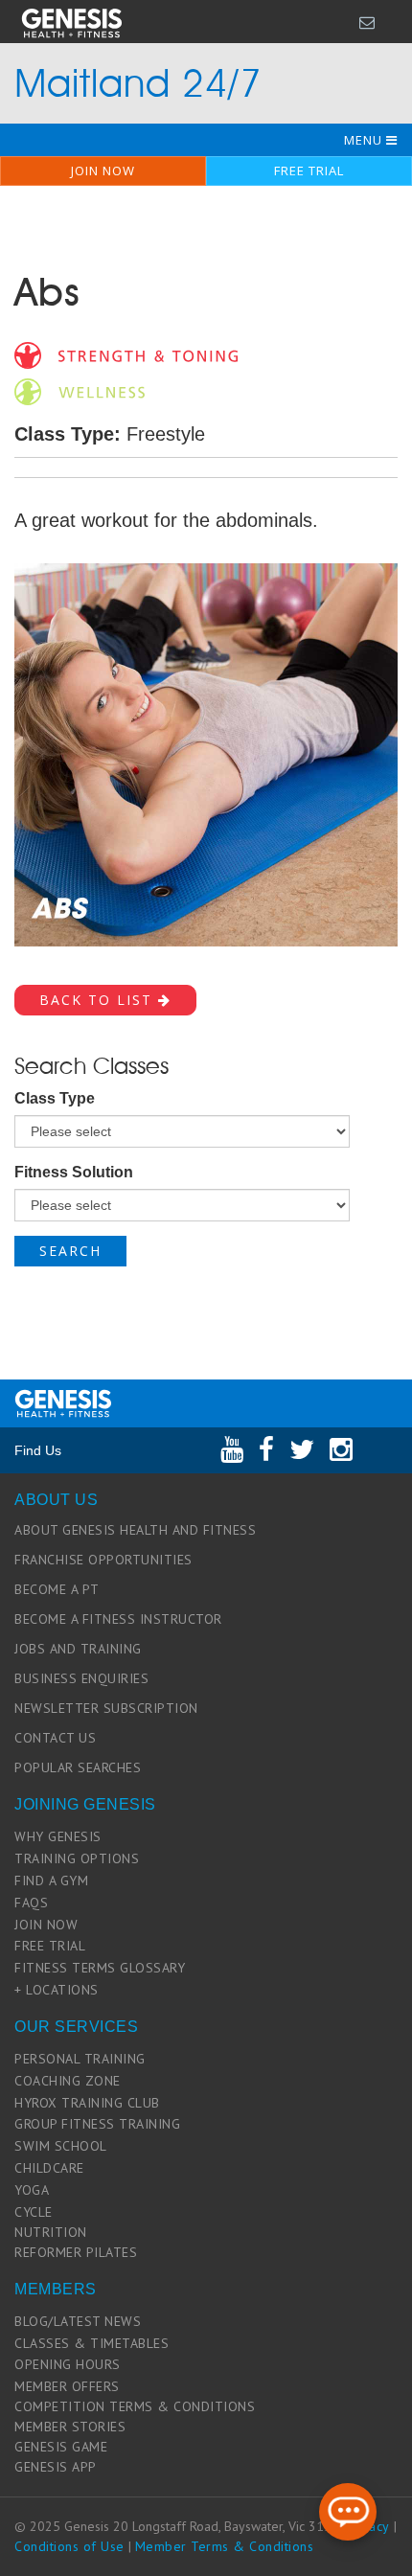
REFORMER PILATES (76, 2252)
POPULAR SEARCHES (78, 1767)
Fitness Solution (74, 1172)
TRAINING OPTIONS (77, 1858)
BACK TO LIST (99, 1000)
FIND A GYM (51, 1881)
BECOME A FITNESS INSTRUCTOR (118, 1619)
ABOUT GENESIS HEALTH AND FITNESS (135, 1530)
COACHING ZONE (68, 2081)
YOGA (32, 2190)
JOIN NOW (103, 171)
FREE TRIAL (309, 171)
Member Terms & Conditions (225, 2546)
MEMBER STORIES (70, 2427)
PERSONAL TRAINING (80, 2059)
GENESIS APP (56, 2467)
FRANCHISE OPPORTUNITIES (103, 1560)
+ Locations (57, 1990)
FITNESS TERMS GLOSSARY (100, 1968)
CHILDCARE (49, 2168)
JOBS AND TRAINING (78, 1649)
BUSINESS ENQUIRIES (81, 1678)
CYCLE (34, 2212)
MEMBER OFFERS (67, 2386)
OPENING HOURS (68, 2364)
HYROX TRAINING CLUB (87, 2103)
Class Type (55, 1098)
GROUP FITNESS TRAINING (97, 2124)
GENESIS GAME (61, 2447)
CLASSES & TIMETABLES (92, 2343)
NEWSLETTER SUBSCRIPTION (106, 1708)
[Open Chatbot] (348, 2512)
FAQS (31, 1903)
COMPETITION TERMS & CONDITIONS (135, 2406)
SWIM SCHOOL (61, 2146)
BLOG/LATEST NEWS (78, 2321)
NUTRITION (51, 2232)
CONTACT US (55, 1738)
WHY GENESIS (58, 1836)
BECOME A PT (57, 1589)
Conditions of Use (69, 2546)
